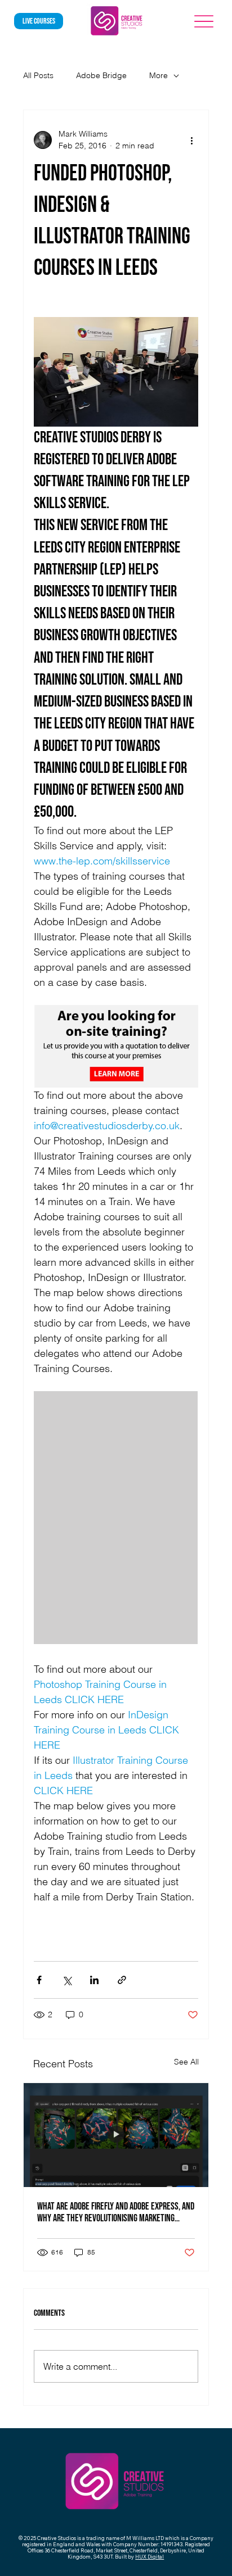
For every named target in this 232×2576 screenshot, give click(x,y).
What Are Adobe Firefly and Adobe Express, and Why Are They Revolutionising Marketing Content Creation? (116, 2212)
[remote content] (116, 1519)
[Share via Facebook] (39, 1980)
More (159, 75)
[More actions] (191, 140)
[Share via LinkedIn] (94, 1980)
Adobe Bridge (101, 75)
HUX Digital (150, 2557)
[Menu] (204, 21)
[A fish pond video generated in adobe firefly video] (116, 2135)
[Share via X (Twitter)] (67, 1980)
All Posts (38, 75)
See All (186, 2062)
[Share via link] (122, 1980)
